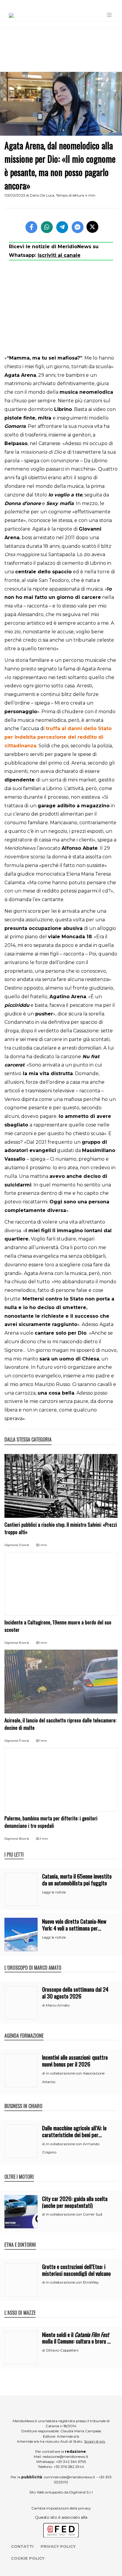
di (44, 2005)
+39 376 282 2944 (69, 2467)
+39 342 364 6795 (71, 2462)
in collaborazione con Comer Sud (74, 2214)
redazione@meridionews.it (65, 2456)
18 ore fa (24, 1839)
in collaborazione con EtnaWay (72, 2282)
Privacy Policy (58, 2546)
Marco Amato (58, 2005)
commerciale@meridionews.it (69, 2477)
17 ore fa (24, 1741)
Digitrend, (12, 1545)
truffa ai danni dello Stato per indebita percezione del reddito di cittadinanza (58, 737)
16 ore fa (24, 1643)
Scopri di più (95, 2441)
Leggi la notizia (54, 1892)
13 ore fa (24, 1545)
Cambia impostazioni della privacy (61, 2508)
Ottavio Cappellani (62, 2350)
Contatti (22, 2546)
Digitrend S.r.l (81, 2492)
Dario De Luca (42, 195)
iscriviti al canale (59, 255)
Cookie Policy (28, 2558)
